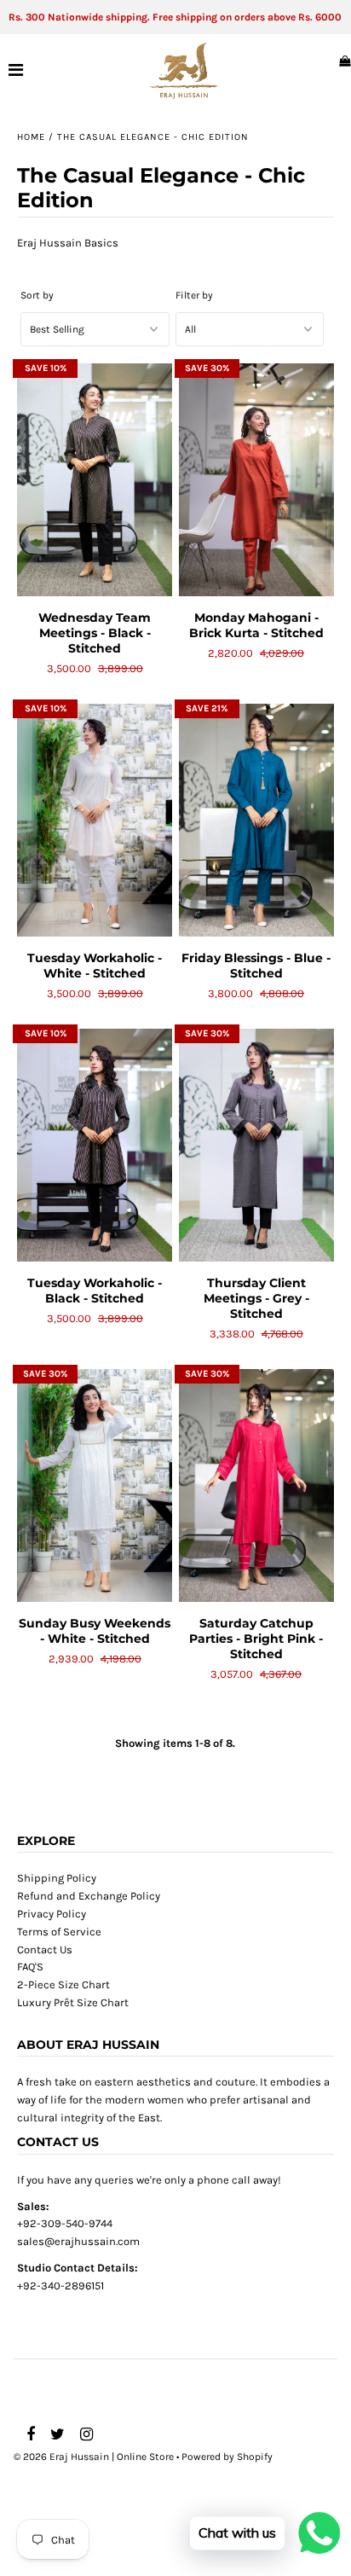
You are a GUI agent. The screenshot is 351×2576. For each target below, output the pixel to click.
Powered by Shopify (227, 2457)
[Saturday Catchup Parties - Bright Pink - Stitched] (256, 1485)
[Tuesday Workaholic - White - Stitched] (95, 820)
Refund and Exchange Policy (89, 1896)
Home (31, 137)
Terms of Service (59, 1932)
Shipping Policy (57, 1878)
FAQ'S (30, 1967)
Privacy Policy (52, 1914)
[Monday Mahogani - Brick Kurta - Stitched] (256, 480)
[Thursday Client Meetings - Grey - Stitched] (256, 1145)
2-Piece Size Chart (63, 1984)
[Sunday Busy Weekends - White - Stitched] (95, 1485)
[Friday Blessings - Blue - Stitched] (256, 820)
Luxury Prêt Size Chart (73, 2002)
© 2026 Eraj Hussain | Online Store (94, 2457)
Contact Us (45, 1949)
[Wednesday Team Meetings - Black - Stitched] (95, 480)
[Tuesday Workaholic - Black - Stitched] (95, 1145)
